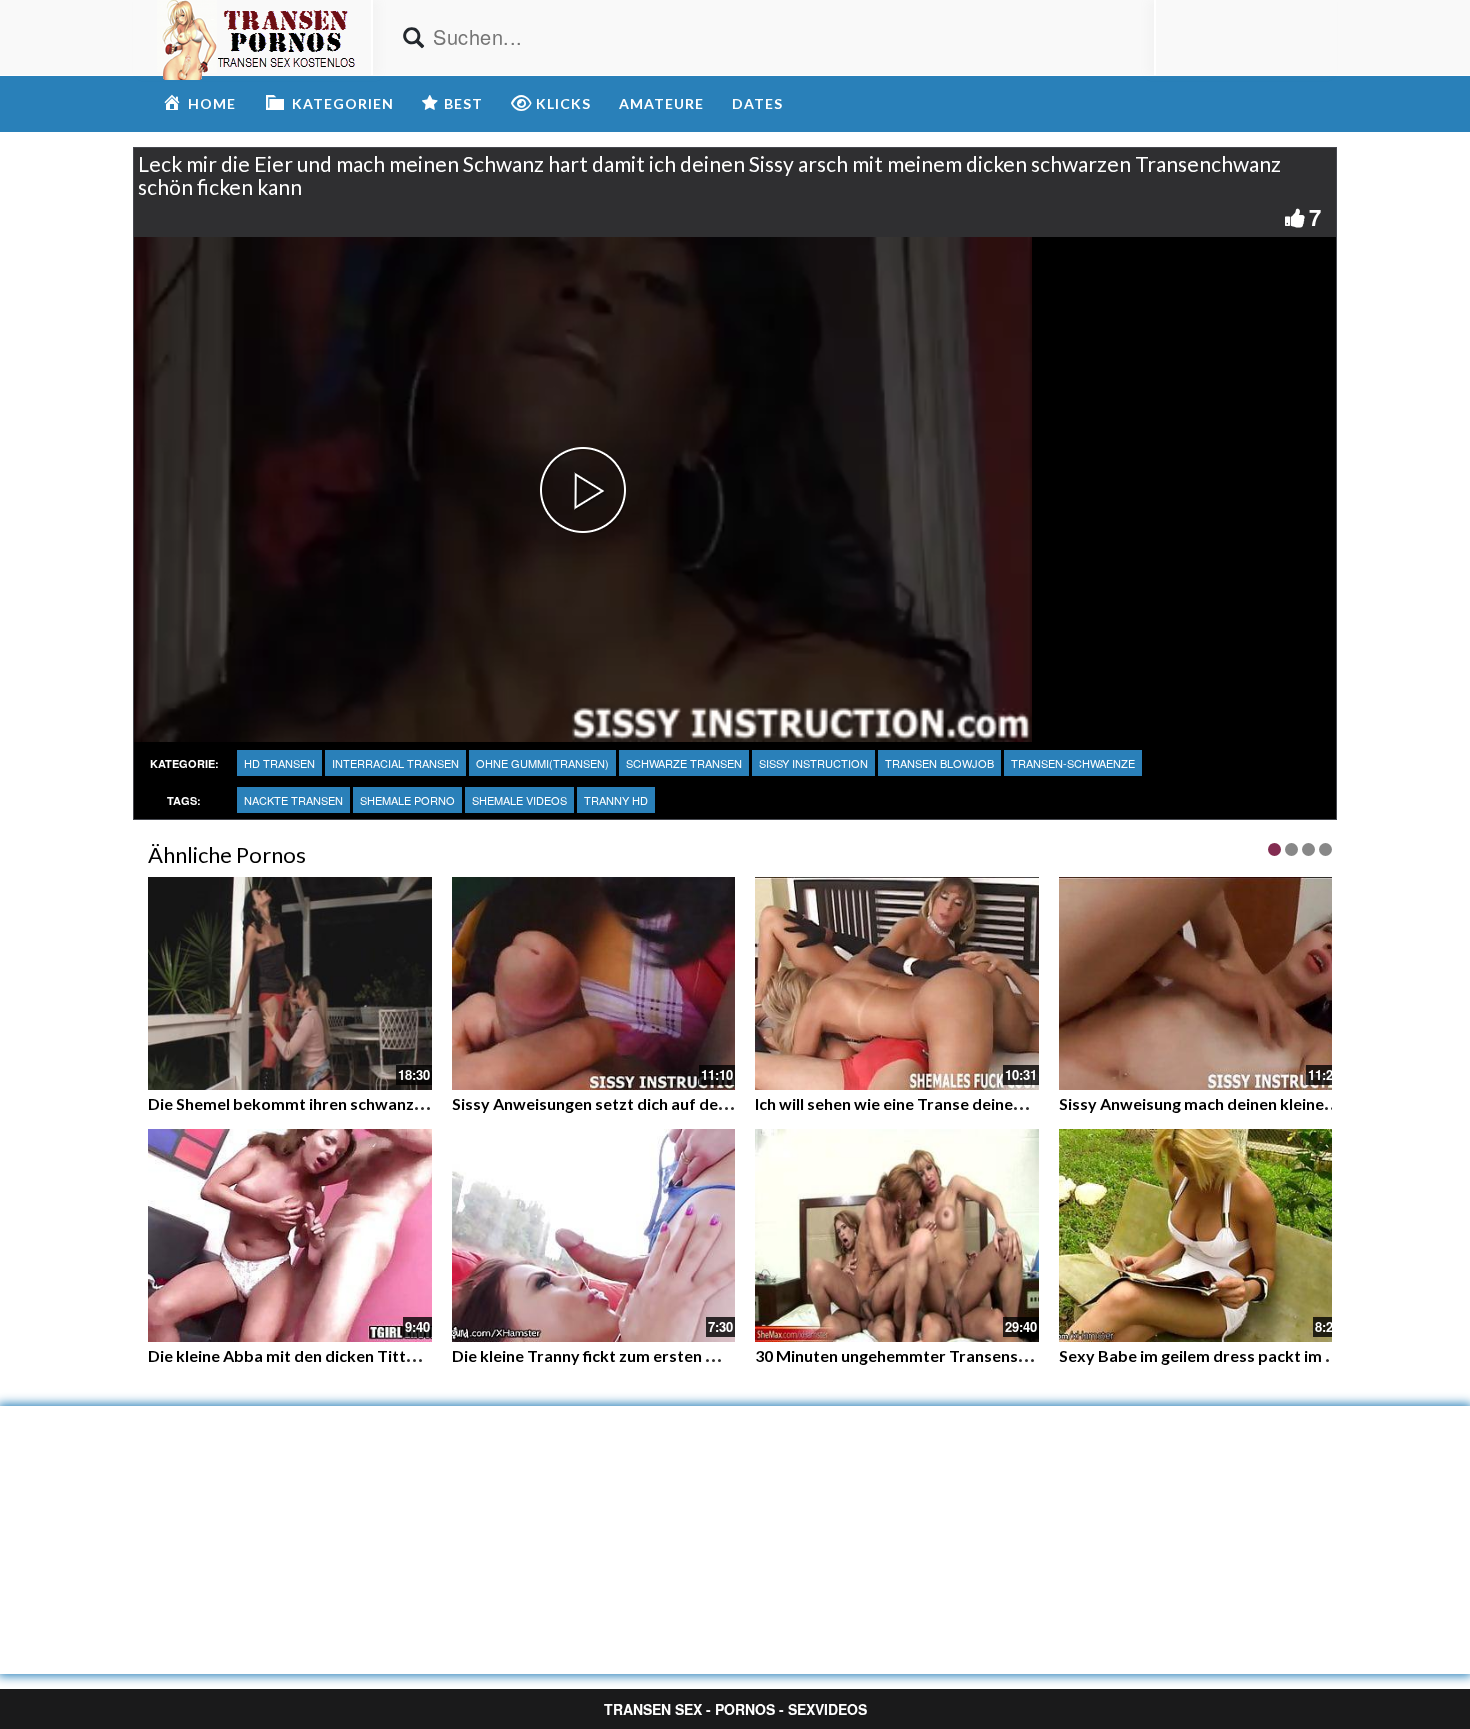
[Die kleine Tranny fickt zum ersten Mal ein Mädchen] (594, 1235)
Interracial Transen (395, 763)
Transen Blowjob (939, 763)
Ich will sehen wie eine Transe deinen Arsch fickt (929, 1103)
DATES (757, 103)
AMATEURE (661, 103)
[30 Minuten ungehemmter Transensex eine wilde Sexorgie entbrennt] (897, 1235)
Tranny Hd (616, 800)
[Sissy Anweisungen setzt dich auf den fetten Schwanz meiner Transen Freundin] (594, 983)
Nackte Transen (293, 800)
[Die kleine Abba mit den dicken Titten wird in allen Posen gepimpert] (290, 1235)
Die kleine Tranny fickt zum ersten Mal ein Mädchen (641, 1355)
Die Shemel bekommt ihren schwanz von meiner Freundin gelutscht (395, 1103)
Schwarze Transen (684, 763)
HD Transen (279, 763)
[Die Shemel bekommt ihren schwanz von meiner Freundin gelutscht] (290, 983)
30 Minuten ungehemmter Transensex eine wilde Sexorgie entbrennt (1008, 1355)
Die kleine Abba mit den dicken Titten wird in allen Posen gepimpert (397, 1355)
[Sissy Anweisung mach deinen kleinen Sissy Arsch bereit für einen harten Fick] (1201, 983)
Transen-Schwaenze (1073, 763)
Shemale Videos (519, 800)
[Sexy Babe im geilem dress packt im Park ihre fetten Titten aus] (1201, 1235)
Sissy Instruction (813, 763)
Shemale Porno (407, 800)
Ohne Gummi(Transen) (542, 763)
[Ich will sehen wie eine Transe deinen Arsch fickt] (897, 983)
